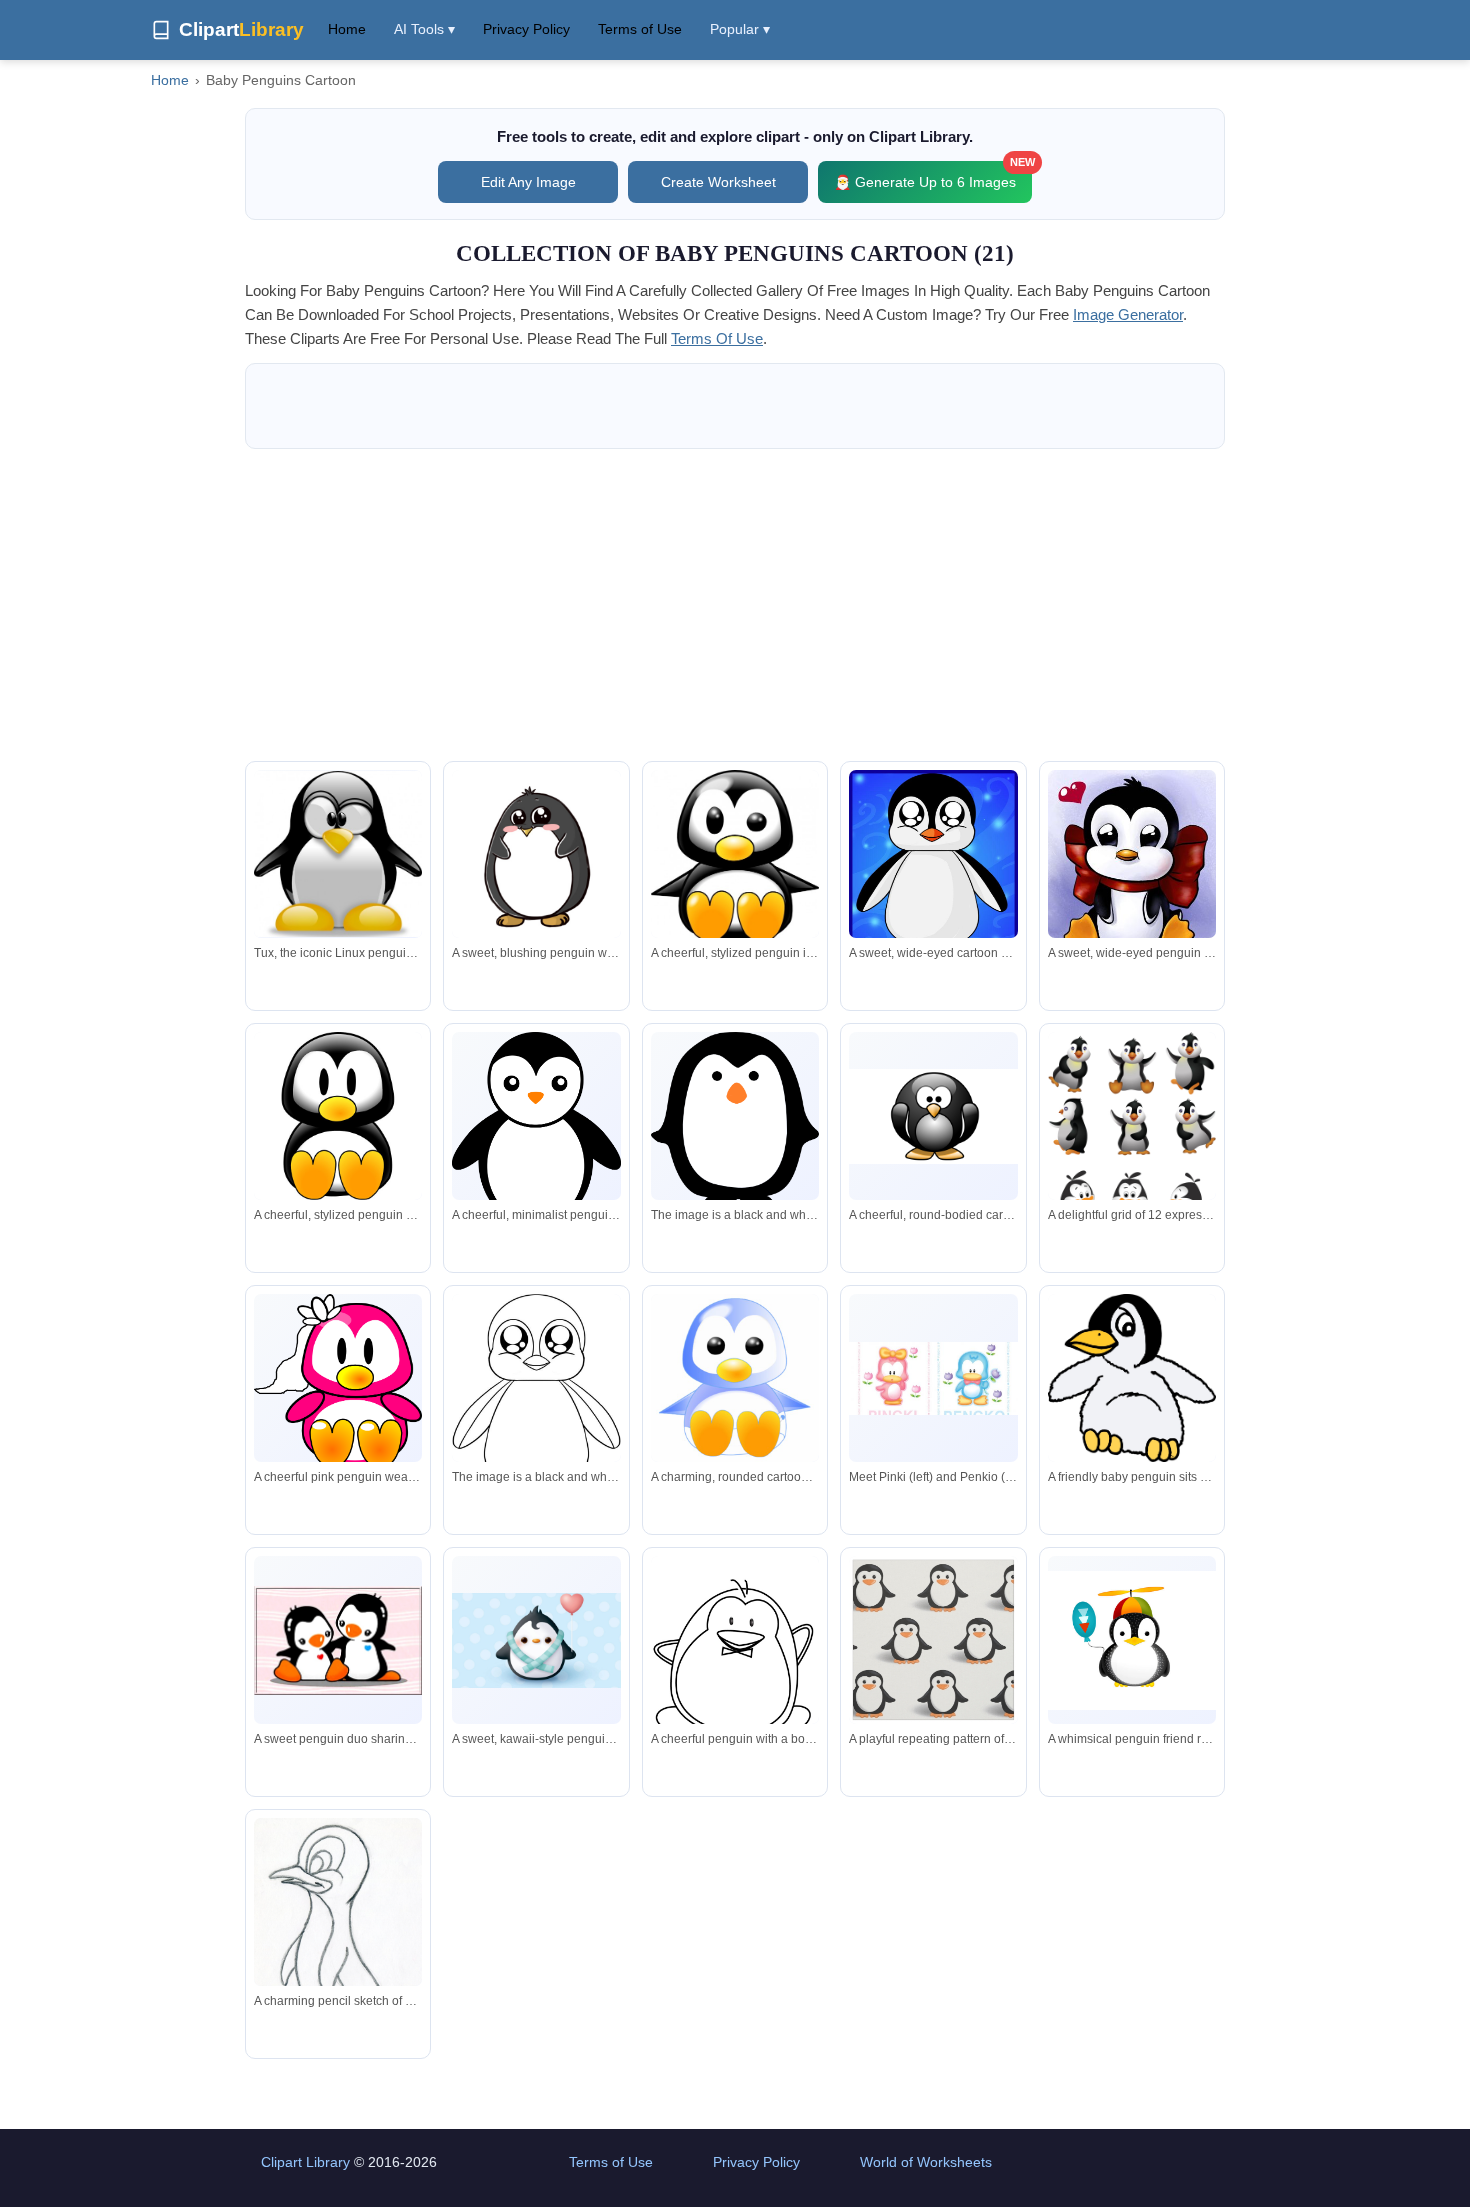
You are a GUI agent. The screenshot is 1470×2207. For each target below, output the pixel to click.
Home (347, 29)
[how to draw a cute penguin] (536, 1397)
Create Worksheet (718, 182)
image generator (1128, 314)
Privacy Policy (526, 29)
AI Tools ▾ (424, 29)
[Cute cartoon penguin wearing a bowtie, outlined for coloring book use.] (735, 1665)
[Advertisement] (735, 605)
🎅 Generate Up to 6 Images (933, 175)
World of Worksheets (926, 2162)
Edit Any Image (528, 182)
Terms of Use (640, 29)
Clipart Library (305, 2162)
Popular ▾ (740, 29)
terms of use (717, 338)
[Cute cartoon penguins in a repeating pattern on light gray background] (933, 1640)
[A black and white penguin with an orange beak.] (735, 1119)
